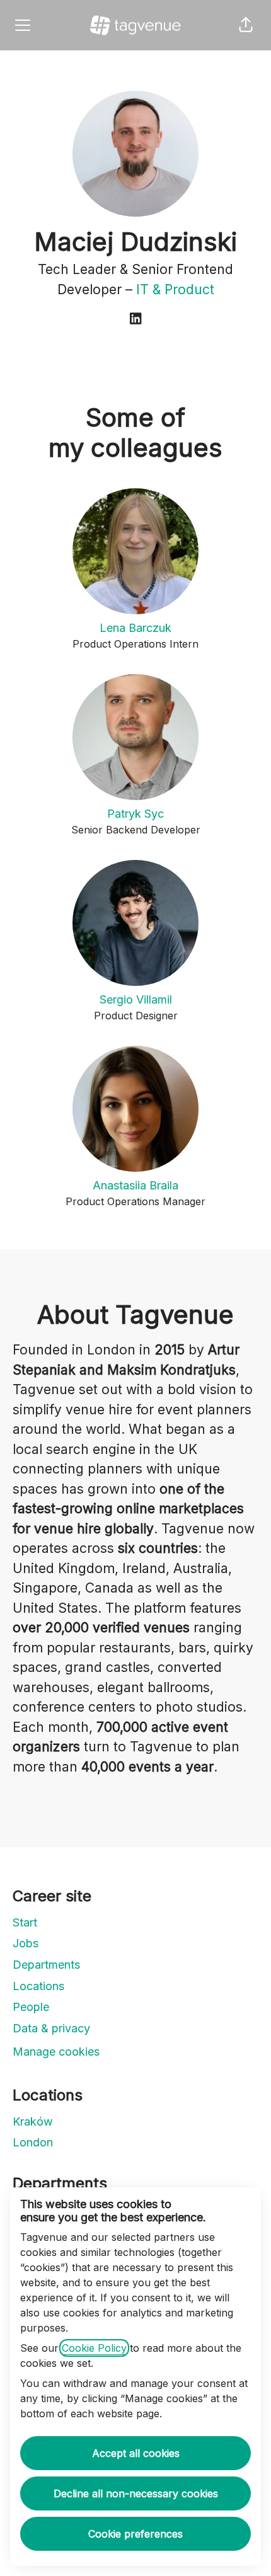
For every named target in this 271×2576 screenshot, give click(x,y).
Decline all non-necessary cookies (136, 2493)
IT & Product (175, 289)
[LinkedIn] (135, 319)
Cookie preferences (135, 2534)
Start (25, 1922)
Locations (38, 1986)
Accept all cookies (136, 2453)
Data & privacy (51, 2028)
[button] (246, 25)
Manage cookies (56, 2052)
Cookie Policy (94, 2348)
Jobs (26, 1943)
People (31, 2007)
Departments (46, 1965)
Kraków (33, 2121)
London (33, 2142)
